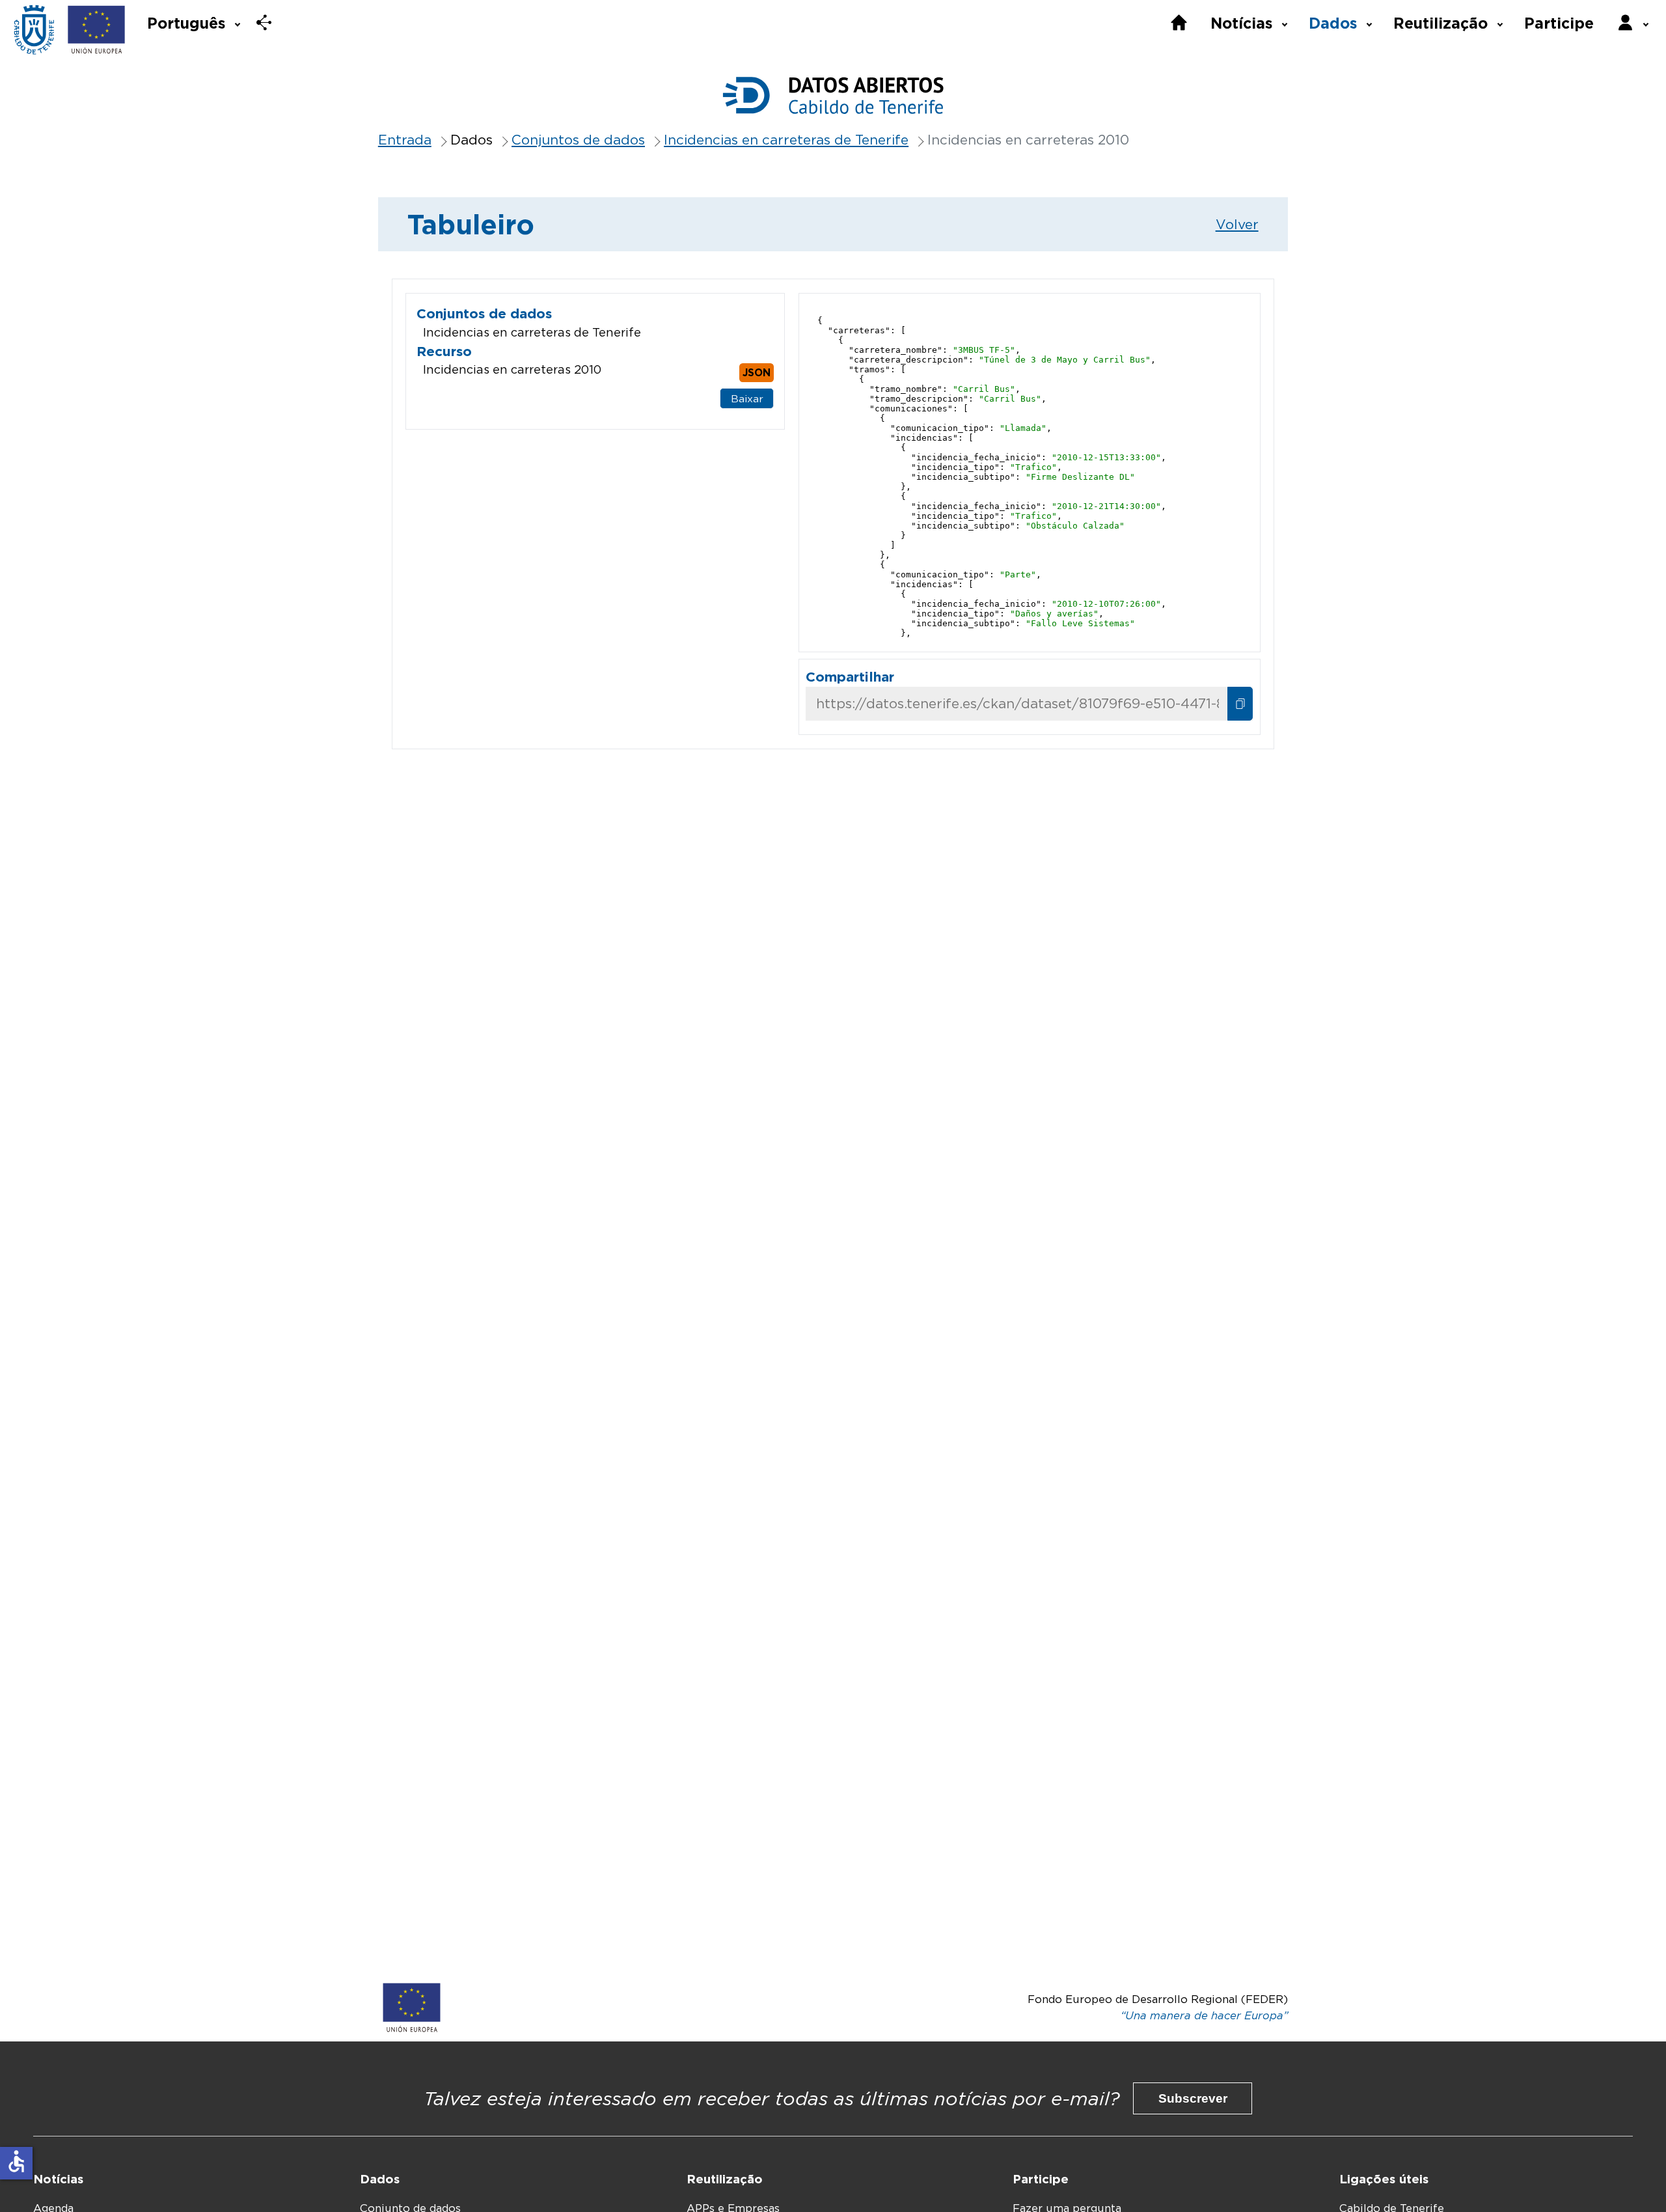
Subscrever (1193, 2098)
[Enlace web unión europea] (97, 30)
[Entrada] (34, 30)
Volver (1237, 224)
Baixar (747, 399)
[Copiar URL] (1240, 704)
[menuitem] (193, 22)
